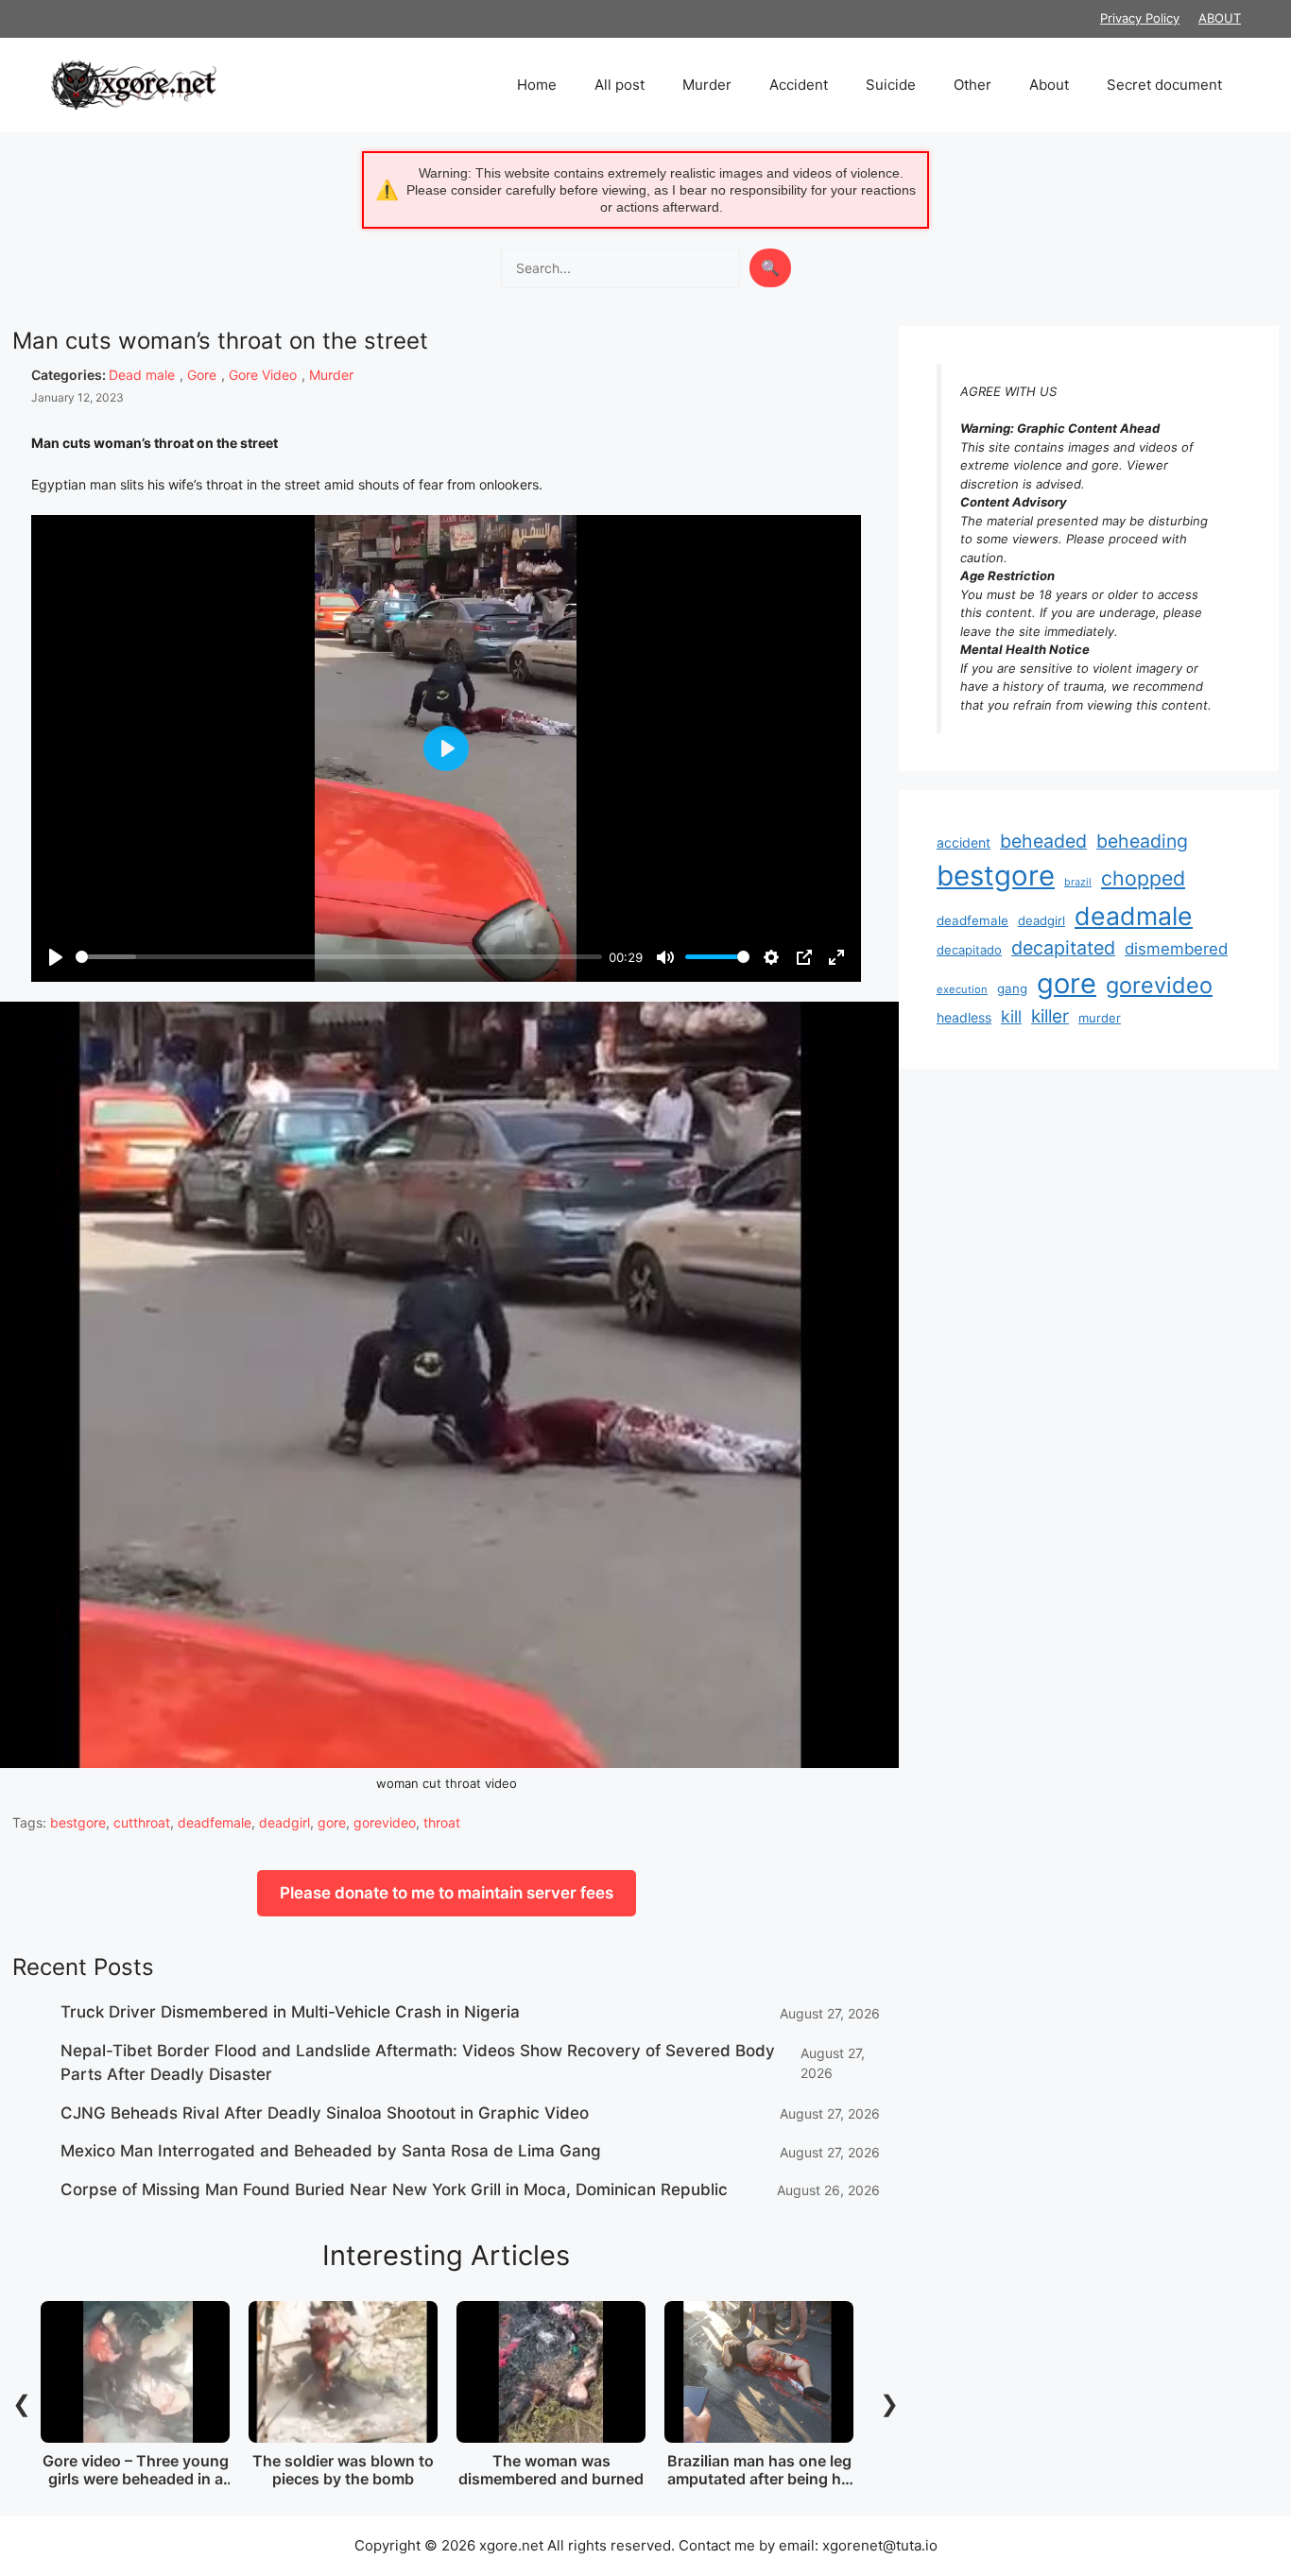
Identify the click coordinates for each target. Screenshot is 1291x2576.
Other (973, 85)
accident (964, 842)
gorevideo (385, 1822)
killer (1050, 1016)
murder (1100, 1018)
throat (442, 1822)
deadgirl (284, 1822)
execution (962, 989)
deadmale (1134, 916)
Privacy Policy (1140, 18)
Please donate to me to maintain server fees (447, 1893)
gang (1012, 988)
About (1049, 85)
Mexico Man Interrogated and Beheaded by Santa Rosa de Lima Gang (331, 2151)
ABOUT (1220, 18)
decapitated (1063, 948)
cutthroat (142, 1822)
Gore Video (263, 375)
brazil (1078, 882)
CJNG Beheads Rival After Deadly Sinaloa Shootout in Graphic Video (325, 2113)
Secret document (1164, 85)
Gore (202, 375)
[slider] (339, 957)
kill (1011, 1016)
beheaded (1043, 841)
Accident (799, 85)
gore (332, 1822)
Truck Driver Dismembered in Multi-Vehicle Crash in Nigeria (290, 2012)
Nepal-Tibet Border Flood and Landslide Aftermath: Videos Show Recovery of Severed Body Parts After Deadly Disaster (418, 2063)
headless (964, 1017)
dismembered (1176, 949)
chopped (1143, 878)
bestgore (78, 1822)
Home (537, 85)
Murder (707, 85)
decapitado (969, 950)
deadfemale (215, 1822)
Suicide (891, 85)
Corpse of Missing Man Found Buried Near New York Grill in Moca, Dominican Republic (394, 2190)
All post (620, 85)
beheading (1142, 841)
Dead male (142, 375)
